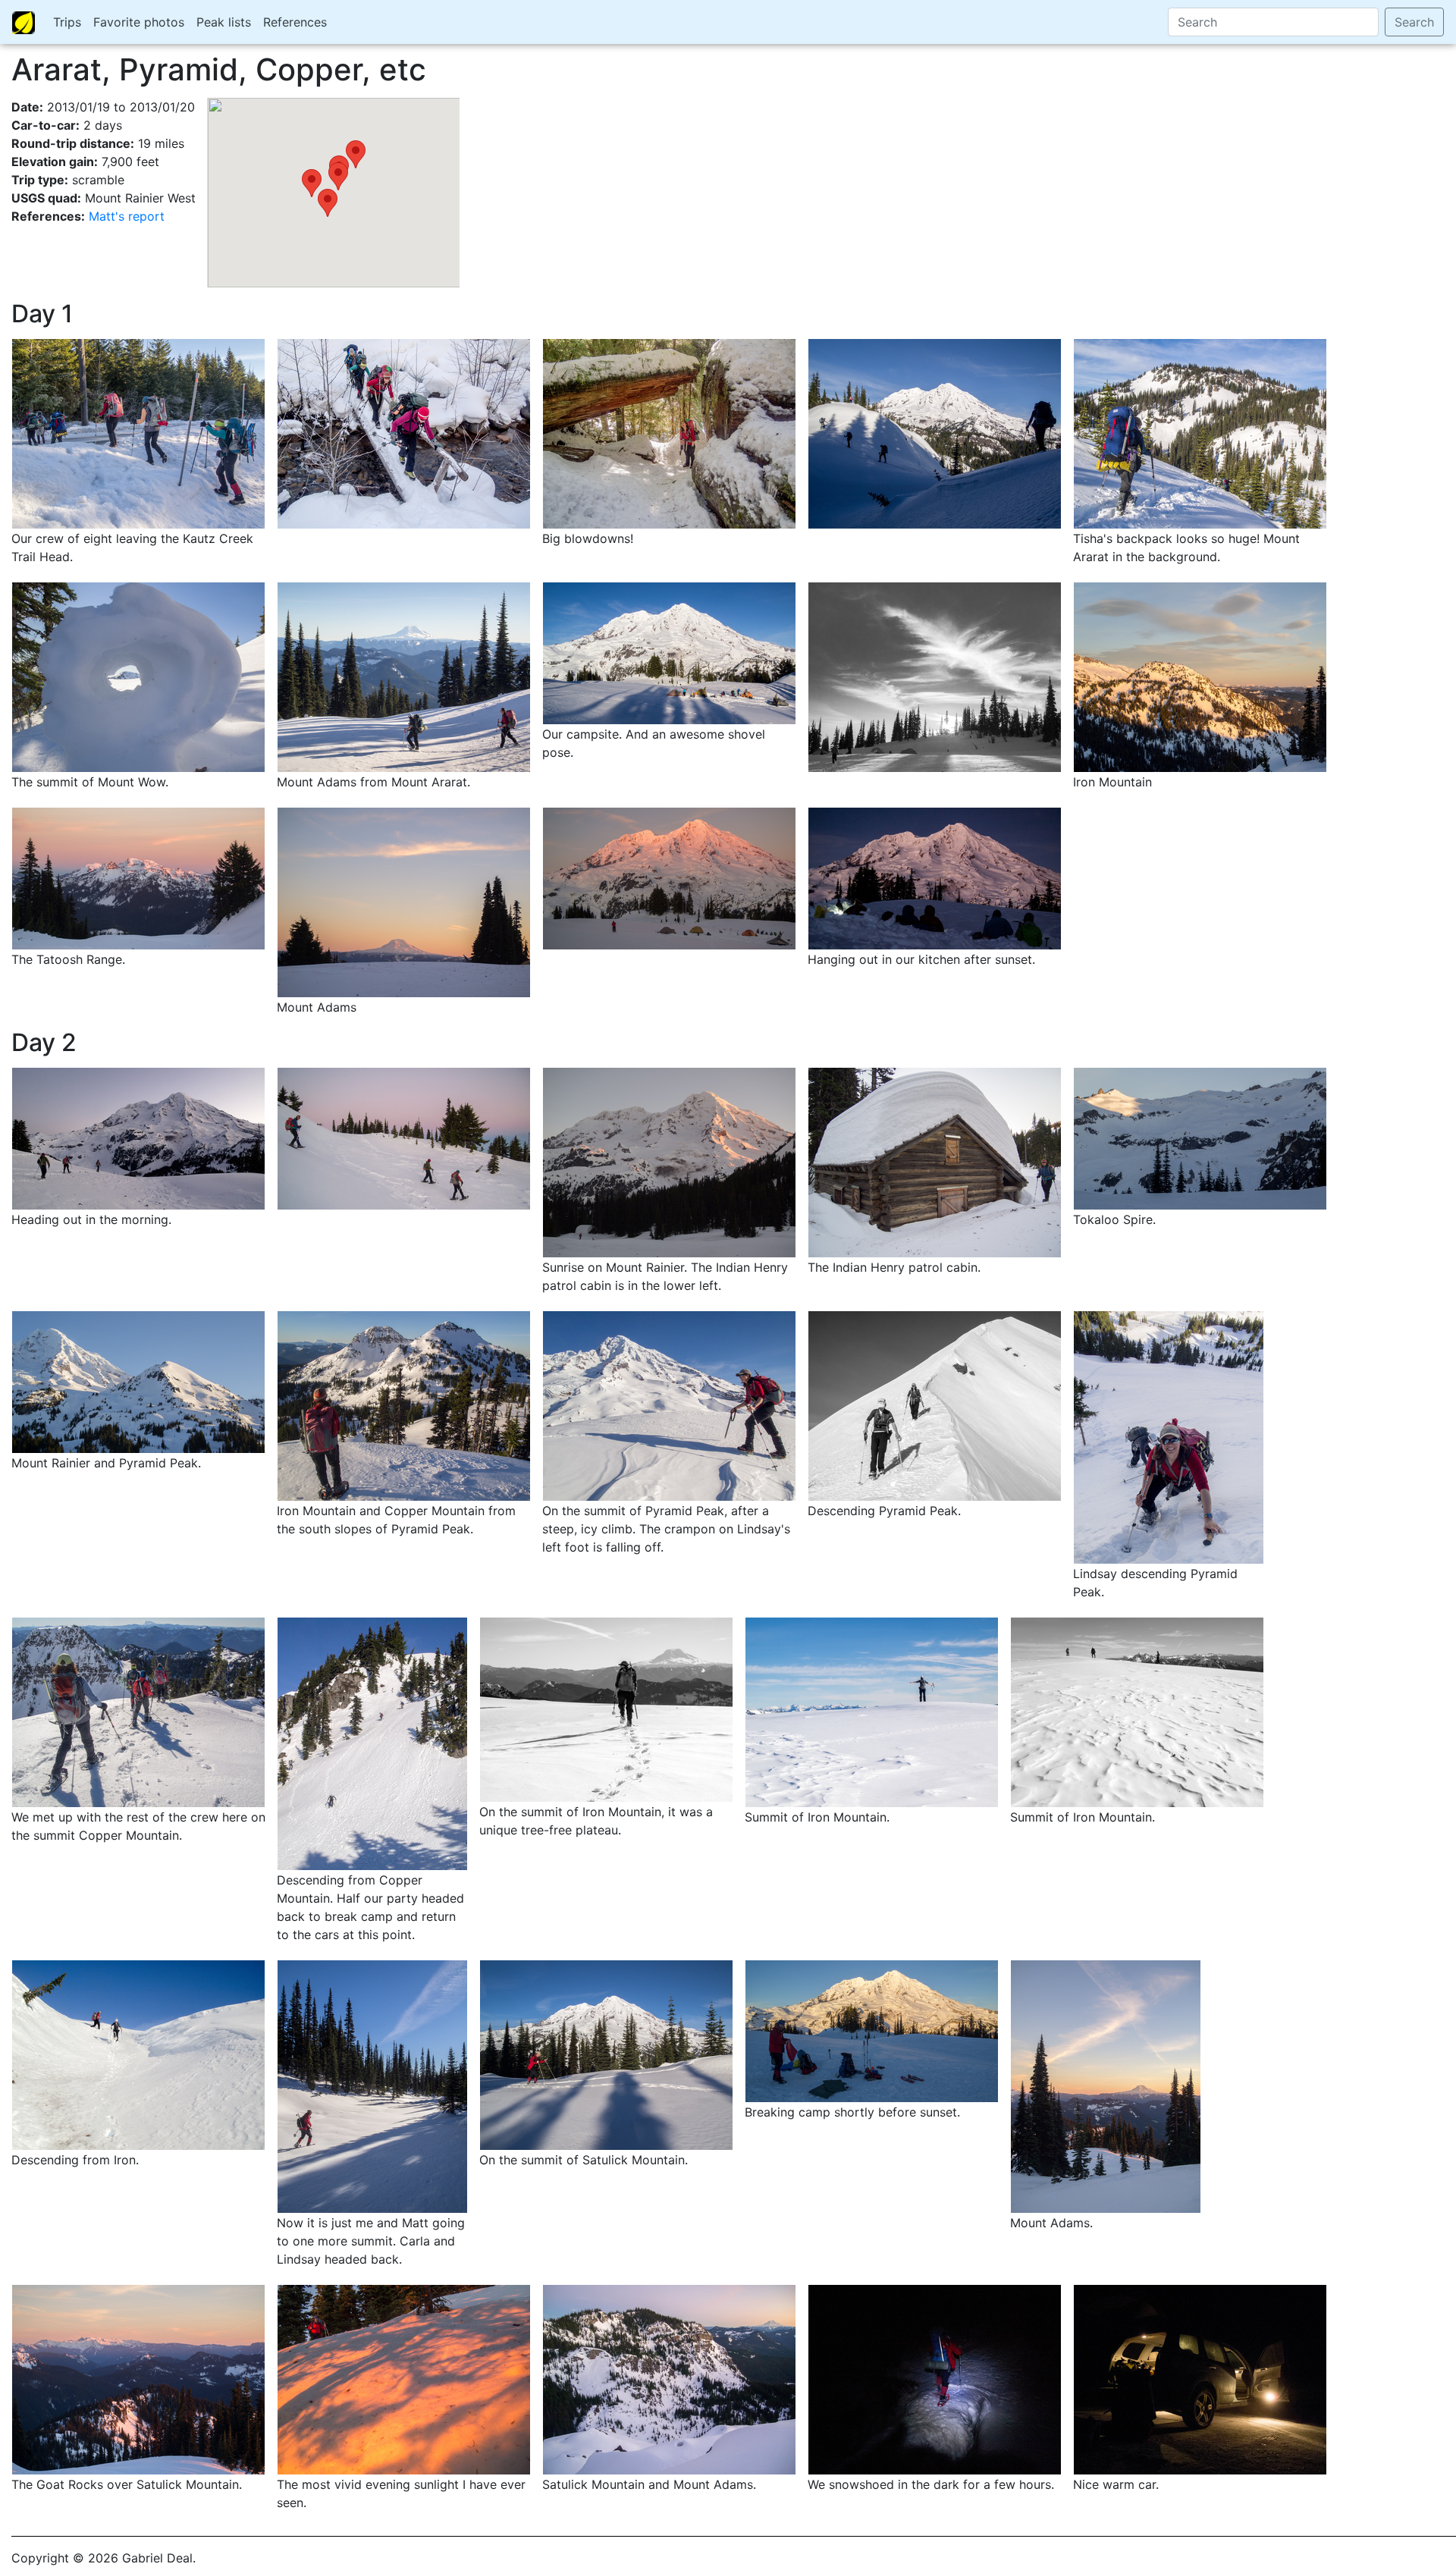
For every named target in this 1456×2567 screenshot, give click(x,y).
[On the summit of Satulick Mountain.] (606, 2054)
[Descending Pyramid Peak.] (935, 1405)
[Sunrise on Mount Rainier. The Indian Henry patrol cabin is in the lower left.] (669, 1162)
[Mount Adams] (404, 901)
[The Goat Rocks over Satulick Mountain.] (138, 2379)
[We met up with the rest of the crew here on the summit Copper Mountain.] (138, 1712)
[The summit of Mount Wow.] (138, 676)
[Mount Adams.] (1106, 2085)
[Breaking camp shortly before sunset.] (872, 2030)
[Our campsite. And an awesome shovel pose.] (669, 652)
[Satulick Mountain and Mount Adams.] (669, 2379)
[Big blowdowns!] (669, 432)
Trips (67, 22)
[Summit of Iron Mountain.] (872, 1712)
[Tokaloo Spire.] (1200, 1138)
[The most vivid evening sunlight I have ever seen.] (404, 2379)
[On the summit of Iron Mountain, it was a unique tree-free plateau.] (606, 1709)
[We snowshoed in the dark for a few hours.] (935, 2379)
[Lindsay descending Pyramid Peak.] (1169, 1436)
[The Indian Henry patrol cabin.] (935, 1162)
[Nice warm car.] (1200, 2379)
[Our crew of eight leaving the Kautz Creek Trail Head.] (138, 432)
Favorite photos (139, 22)
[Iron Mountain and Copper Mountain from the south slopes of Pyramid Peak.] (404, 1405)
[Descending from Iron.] (138, 2054)
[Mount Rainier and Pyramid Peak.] (138, 1381)
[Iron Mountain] (1200, 676)
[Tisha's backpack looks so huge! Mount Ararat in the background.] (1200, 432)
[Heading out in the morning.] (138, 1138)
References (295, 22)
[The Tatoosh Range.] (138, 877)
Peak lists (224, 22)
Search (1414, 22)
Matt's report (127, 216)
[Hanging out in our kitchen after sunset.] (935, 877)
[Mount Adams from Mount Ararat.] (404, 676)
